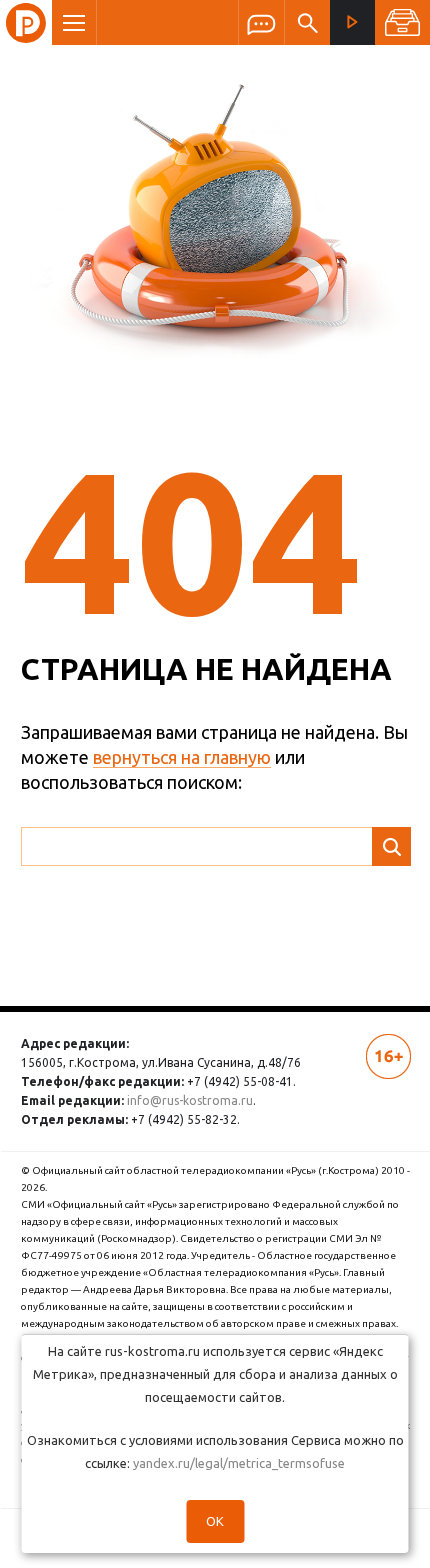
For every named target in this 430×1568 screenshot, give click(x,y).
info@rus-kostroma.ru (190, 1100)
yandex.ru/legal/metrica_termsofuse (239, 1463)
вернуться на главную (182, 757)
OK (215, 1521)
